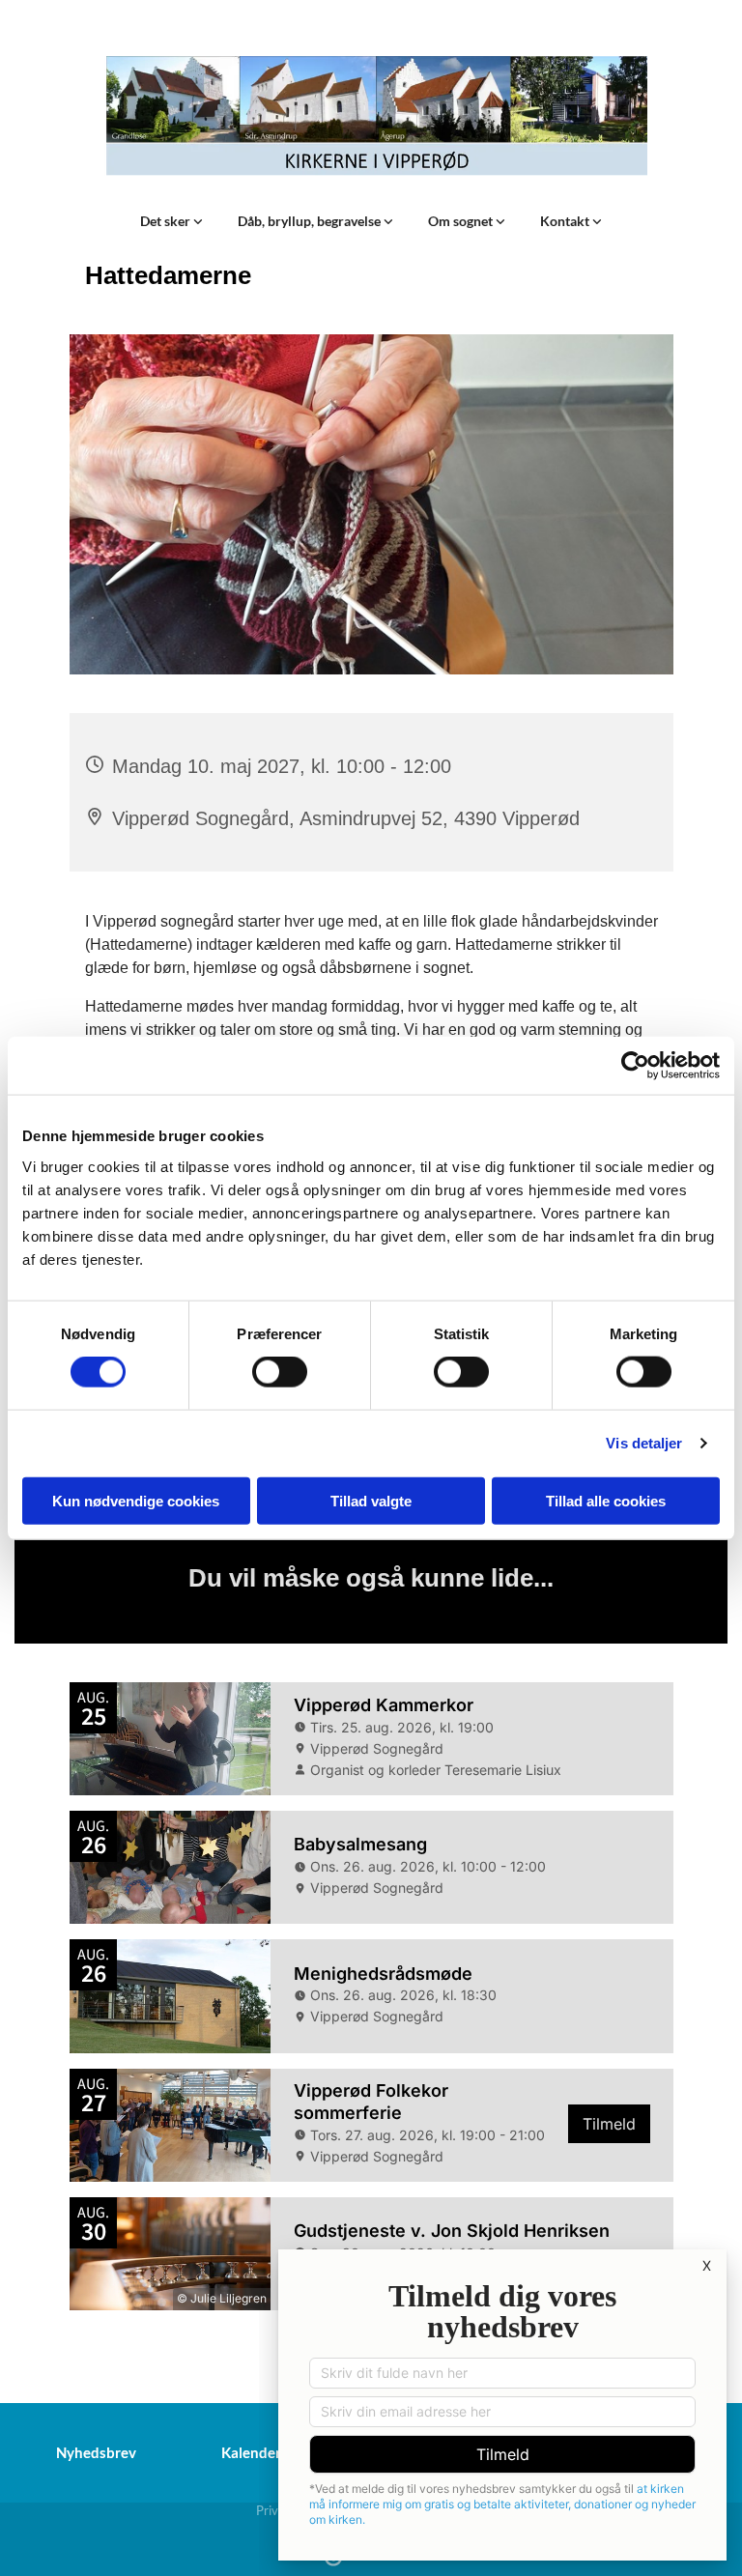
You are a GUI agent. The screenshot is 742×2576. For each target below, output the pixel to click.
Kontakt (566, 221)
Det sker (167, 221)
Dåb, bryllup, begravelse (311, 221)
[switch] (280, 1372)
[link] (171, 221)
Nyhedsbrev (96, 2452)
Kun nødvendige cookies (136, 1500)
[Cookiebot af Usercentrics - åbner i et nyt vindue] (635, 1066)
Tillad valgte (371, 1500)
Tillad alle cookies (606, 1500)
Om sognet (462, 221)
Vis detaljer (644, 1443)
